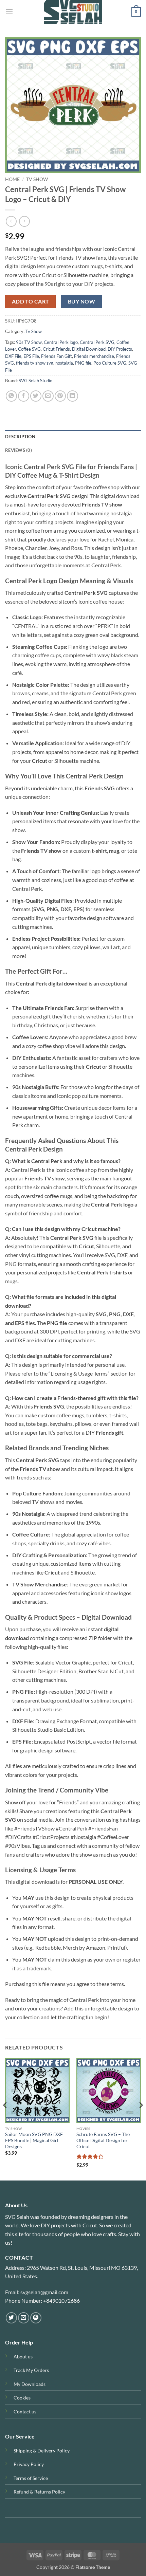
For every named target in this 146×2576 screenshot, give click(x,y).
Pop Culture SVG (110, 363)
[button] (9, 12)
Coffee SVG (29, 349)
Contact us (25, 2412)
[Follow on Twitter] (11, 2318)
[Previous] (5, 2119)
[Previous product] (24, 221)
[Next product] (11, 221)
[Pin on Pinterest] (60, 396)
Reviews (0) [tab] (19, 450)
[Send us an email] (24, 2318)
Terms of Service (31, 2478)
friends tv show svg (35, 363)
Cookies (22, 2398)
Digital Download (89, 349)
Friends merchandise (94, 356)
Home (12, 179)
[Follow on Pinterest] (36, 2318)
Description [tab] (20, 437)
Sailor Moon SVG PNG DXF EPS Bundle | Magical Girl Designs (34, 2140)
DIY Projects (120, 349)
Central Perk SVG (97, 342)
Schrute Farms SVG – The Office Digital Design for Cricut (103, 2140)
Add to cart (31, 301)
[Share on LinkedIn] (72, 396)
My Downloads (30, 2384)
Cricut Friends (56, 349)
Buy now (81, 301)
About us (23, 2357)
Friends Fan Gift (57, 356)
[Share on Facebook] (24, 396)
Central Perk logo (61, 342)
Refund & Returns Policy (39, 2492)
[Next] (141, 2119)
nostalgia (64, 363)
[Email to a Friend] (48, 396)
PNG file (83, 363)
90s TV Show (29, 342)
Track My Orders (31, 2370)
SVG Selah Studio (35, 381)
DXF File (13, 356)
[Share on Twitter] (36, 396)
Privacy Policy (29, 2464)
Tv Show (37, 179)
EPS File (31, 356)
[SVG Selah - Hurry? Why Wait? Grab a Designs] (73, 12)
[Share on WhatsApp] (11, 396)
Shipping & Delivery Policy (42, 2451)
